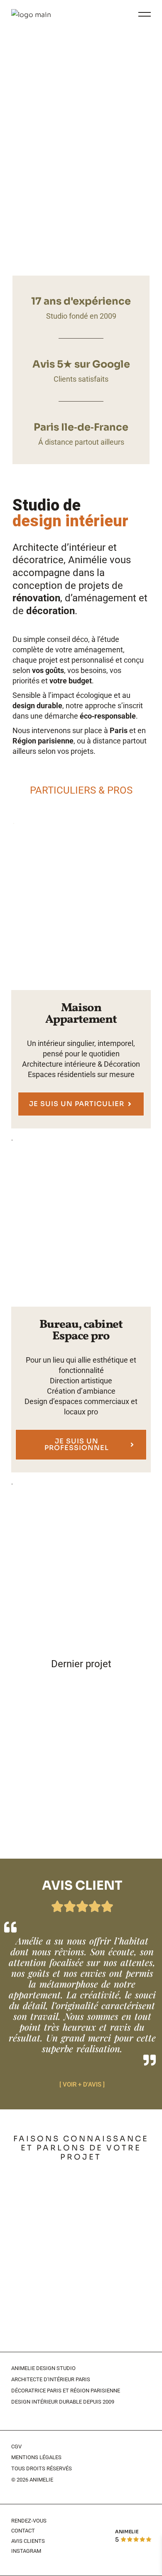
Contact (23, 2531)
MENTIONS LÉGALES (36, 2457)
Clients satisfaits (81, 379)
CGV (16, 2446)
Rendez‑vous (29, 2521)
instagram (26, 2551)
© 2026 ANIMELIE (32, 2480)
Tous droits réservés (42, 2468)
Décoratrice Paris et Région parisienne (66, 2391)
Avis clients (28, 2541)
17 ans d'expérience (81, 301)
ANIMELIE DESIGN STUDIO (43, 2368)
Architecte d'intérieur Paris (51, 2379)
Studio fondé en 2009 (81, 316)
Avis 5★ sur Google (81, 364)
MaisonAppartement (81, 1014)
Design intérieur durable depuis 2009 (63, 2402)
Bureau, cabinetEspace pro (81, 1330)
